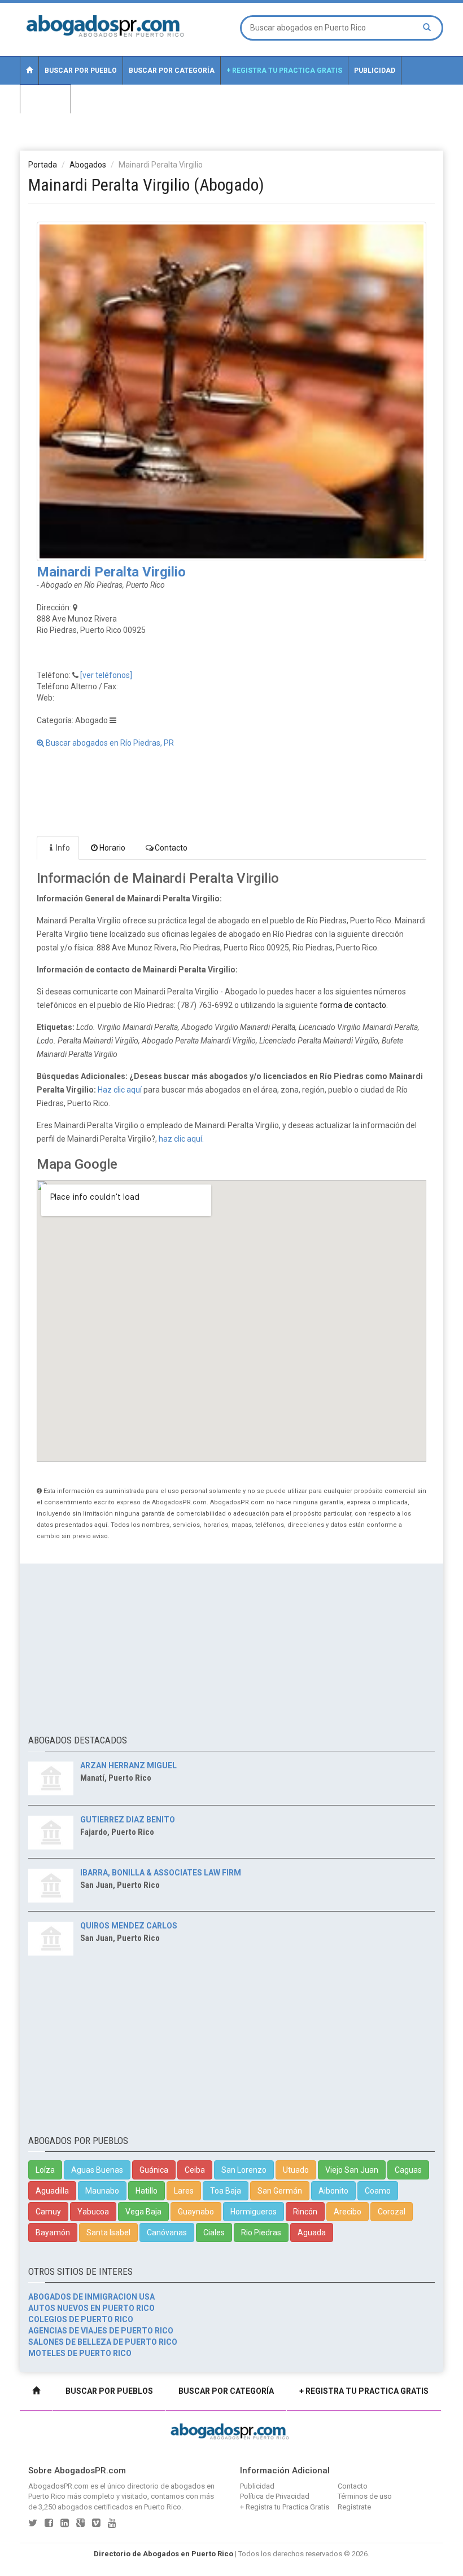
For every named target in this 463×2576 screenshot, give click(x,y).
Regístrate (354, 2507)
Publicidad (375, 71)
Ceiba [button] (195, 2170)
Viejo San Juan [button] (352, 2170)
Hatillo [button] (147, 2191)
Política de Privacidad (275, 2496)
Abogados (88, 165)
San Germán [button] (280, 2191)
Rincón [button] (305, 2212)
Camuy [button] (48, 2212)
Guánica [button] (154, 2170)
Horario (112, 848)
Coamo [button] (378, 2191)
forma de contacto (353, 1005)
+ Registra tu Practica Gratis (284, 71)
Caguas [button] (408, 2170)
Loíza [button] (45, 2170)
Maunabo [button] (102, 2191)
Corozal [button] (392, 2212)
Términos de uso (365, 2496)
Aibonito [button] (333, 2191)
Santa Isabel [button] (108, 2232)
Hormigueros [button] (254, 2212)
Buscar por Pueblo (81, 71)
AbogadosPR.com (58, 2486)
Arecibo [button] (348, 2212)
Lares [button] (184, 2191)
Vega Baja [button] (143, 2212)
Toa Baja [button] (226, 2191)
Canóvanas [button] (167, 2232)
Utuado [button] (296, 2170)
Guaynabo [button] (196, 2212)
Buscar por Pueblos (109, 2391)
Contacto (45, 99)
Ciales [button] (214, 2232)
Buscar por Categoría (172, 71)
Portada (43, 165)
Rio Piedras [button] (261, 2232)
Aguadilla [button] (52, 2191)
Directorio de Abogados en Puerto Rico (163, 2554)
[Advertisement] (231, 139)
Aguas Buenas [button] (97, 2170)
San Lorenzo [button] (244, 2170)
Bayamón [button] (53, 2232)
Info (63, 848)
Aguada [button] (312, 2232)
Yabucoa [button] (93, 2212)
